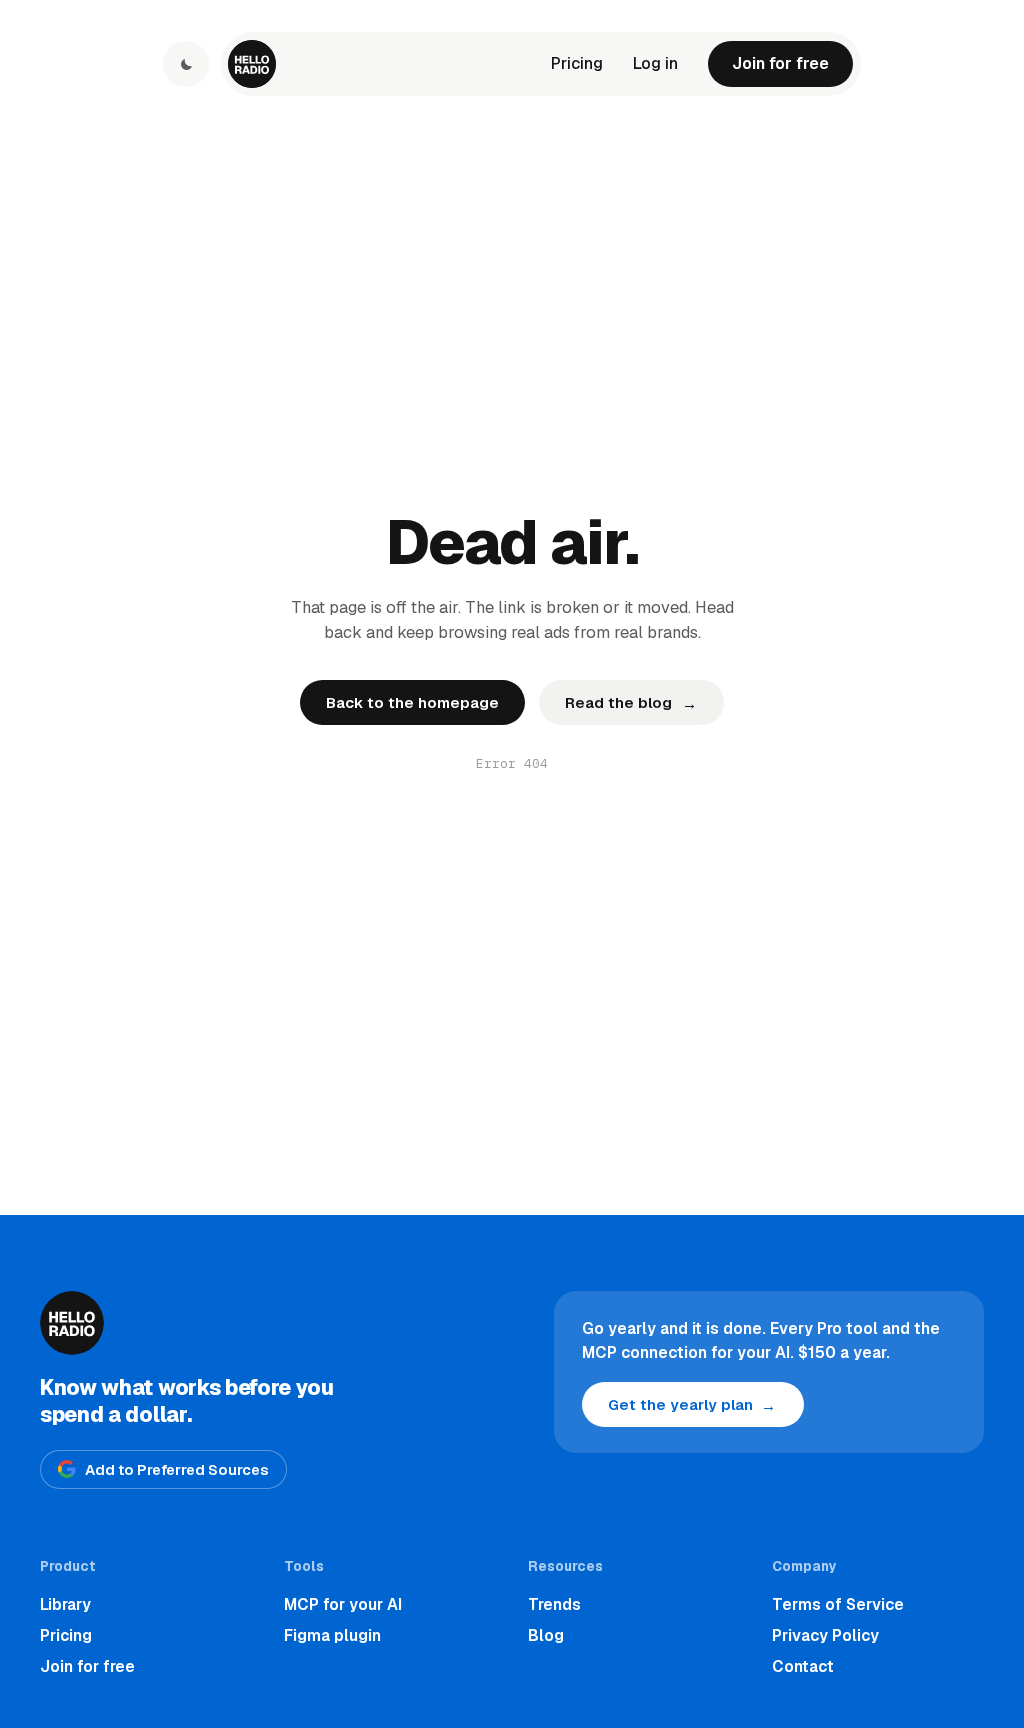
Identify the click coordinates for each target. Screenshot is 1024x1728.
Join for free (780, 63)
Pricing (577, 63)
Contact (803, 1666)
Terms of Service (838, 1604)
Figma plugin (332, 1635)
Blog (546, 1635)
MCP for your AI (343, 1604)
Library (65, 1604)
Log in (655, 63)
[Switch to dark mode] (186, 64)
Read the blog (630, 703)
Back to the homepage (412, 702)
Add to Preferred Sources (177, 1469)
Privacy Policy (825, 1635)
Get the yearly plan (692, 1405)
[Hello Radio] (252, 64)
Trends (554, 1604)
